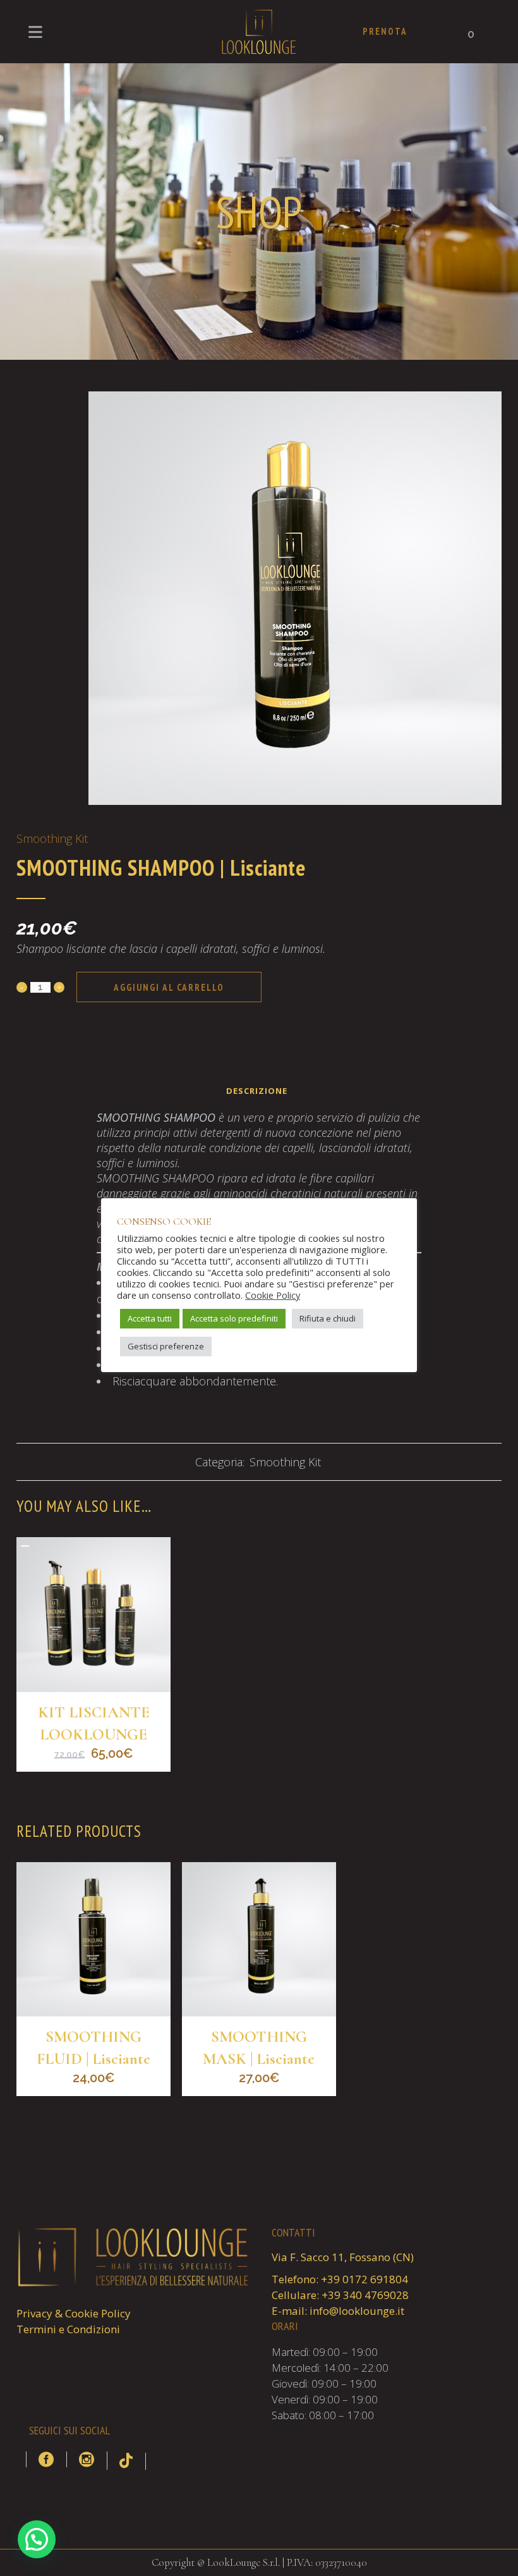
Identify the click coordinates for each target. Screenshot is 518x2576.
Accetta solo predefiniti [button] (234, 1318)
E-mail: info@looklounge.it (338, 2311)
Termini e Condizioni (68, 2329)
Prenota (385, 31)
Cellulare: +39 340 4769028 (340, 2295)
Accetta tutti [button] (150, 1318)
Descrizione (257, 1091)
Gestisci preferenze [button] (166, 1346)
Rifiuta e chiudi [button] (328, 1318)
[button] (37, 2539)
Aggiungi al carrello (169, 987)
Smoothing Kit (52, 838)
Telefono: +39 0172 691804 (340, 2279)
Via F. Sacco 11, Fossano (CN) (343, 2257)
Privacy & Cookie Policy (74, 2313)
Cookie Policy (273, 1295)
